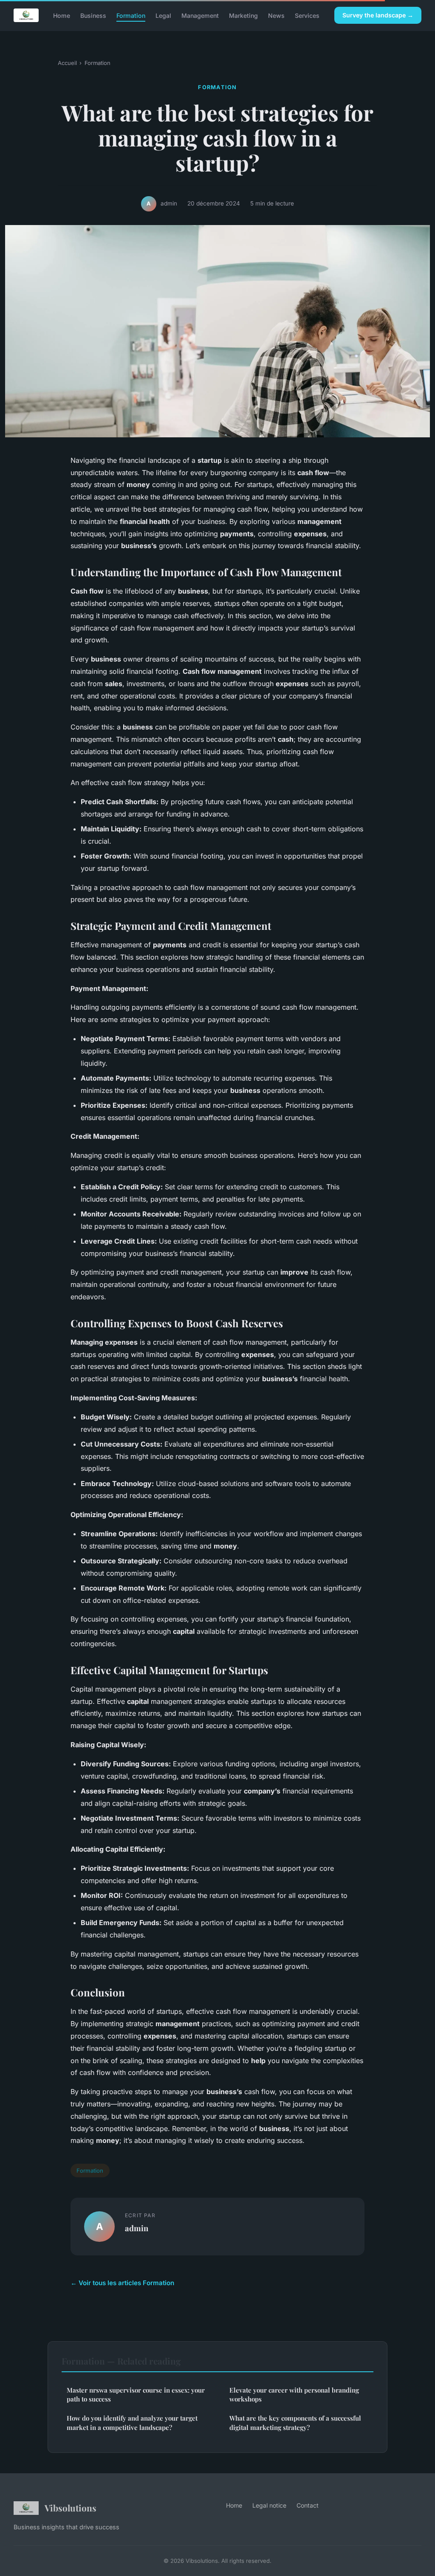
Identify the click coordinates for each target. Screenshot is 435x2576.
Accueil (67, 63)
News (276, 15)
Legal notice (269, 2505)
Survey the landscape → (378, 15)
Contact (308, 2505)
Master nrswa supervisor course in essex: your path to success (136, 2394)
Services (307, 15)
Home (62, 15)
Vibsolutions (71, 2508)
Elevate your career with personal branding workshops (294, 2394)
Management (200, 15)
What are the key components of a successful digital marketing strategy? (295, 2423)
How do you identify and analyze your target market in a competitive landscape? (132, 2423)
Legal (163, 15)
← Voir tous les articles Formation (122, 2283)
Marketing (243, 15)
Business (93, 15)
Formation (131, 15)
